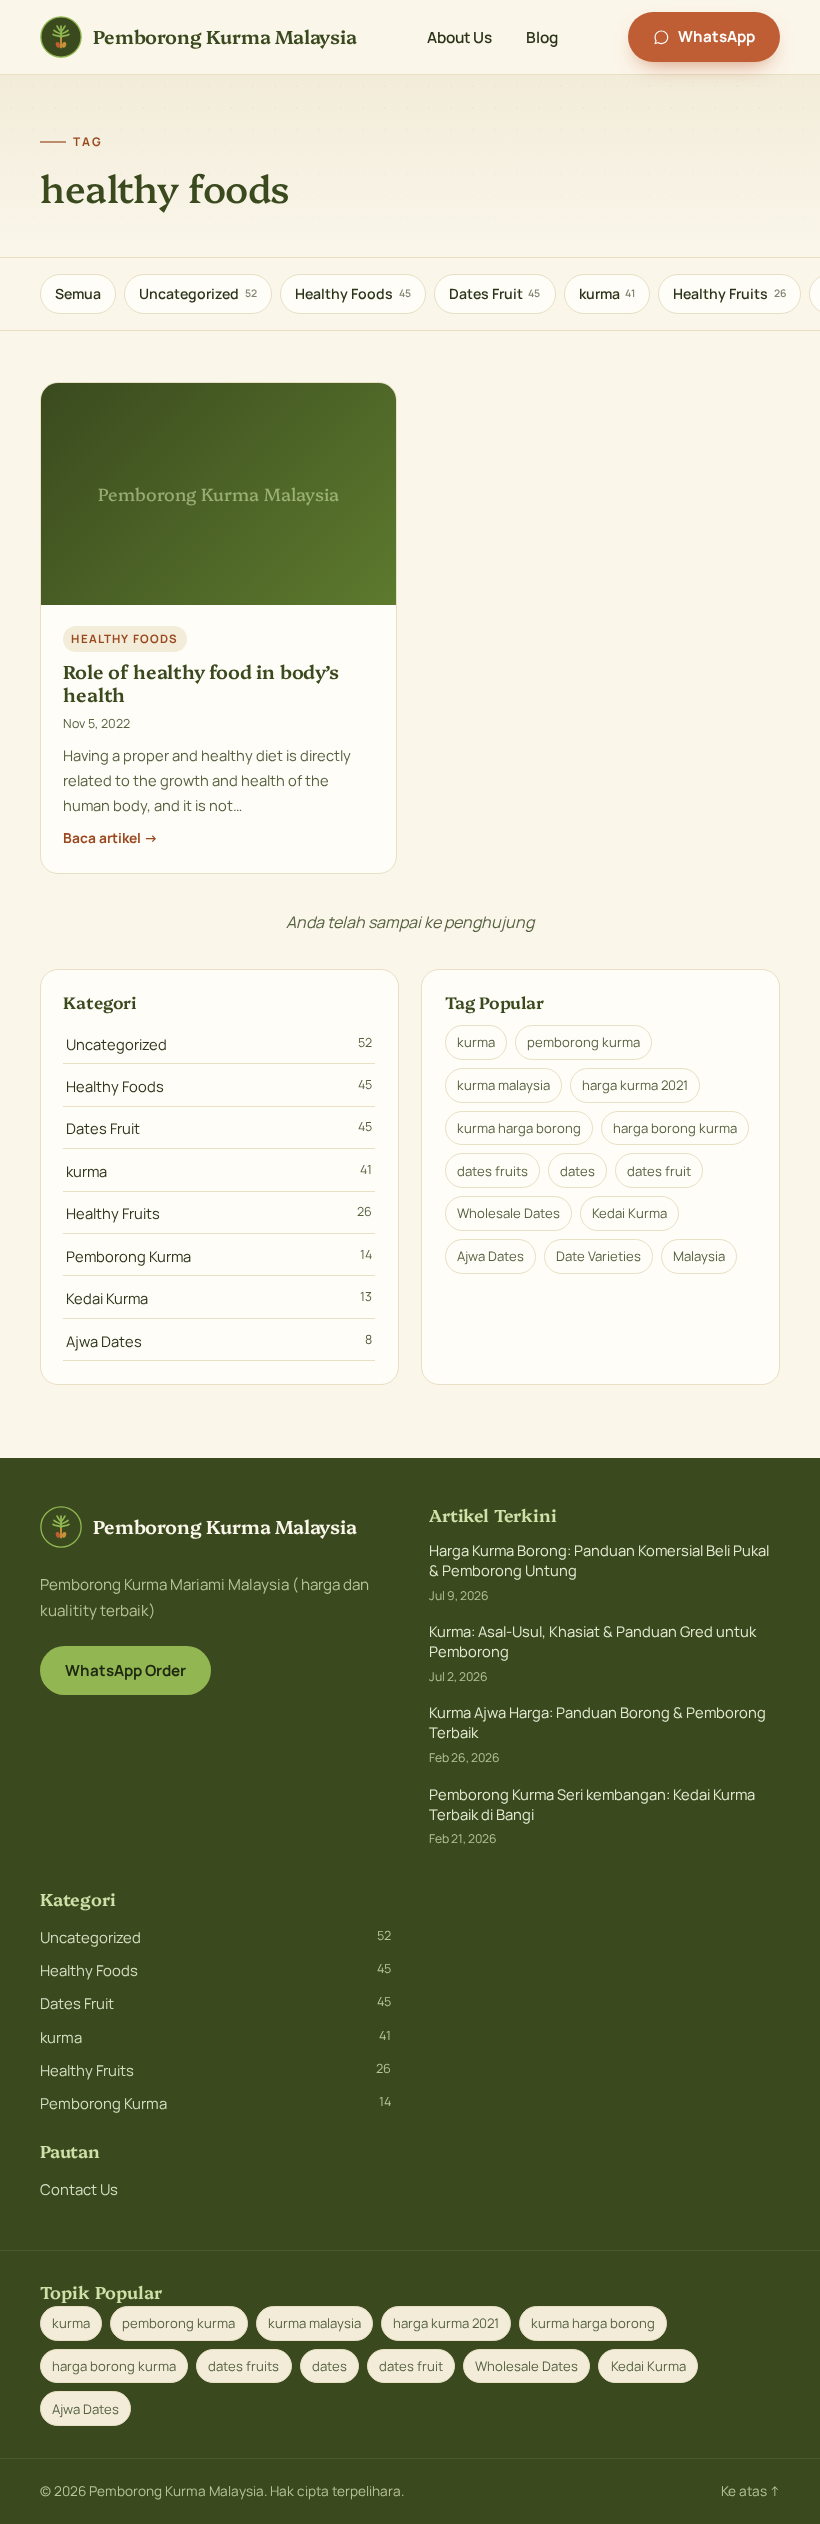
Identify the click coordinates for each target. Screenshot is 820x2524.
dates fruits (492, 1171)
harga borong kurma (675, 1128)
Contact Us (79, 2189)
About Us (459, 36)
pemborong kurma (583, 1042)
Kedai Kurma (219, 1298)
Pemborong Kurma (219, 1256)
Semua (78, 293)
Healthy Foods (353, 293)
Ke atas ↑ (750, 2491)
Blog (542, 36)
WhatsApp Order (125, 1670)
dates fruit (659, 1171)
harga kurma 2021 (635, 1085)
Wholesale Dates (508, 1213)
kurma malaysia (503, 1085)
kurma (607, 293)
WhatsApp (716, 36)
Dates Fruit (495, 293)
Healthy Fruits (729, 293)
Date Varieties (598, 1256)
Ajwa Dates (219, 1341)
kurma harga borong (519, 1128)
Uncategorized (198, 293)
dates (577, 1171)
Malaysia (699, 1256)
